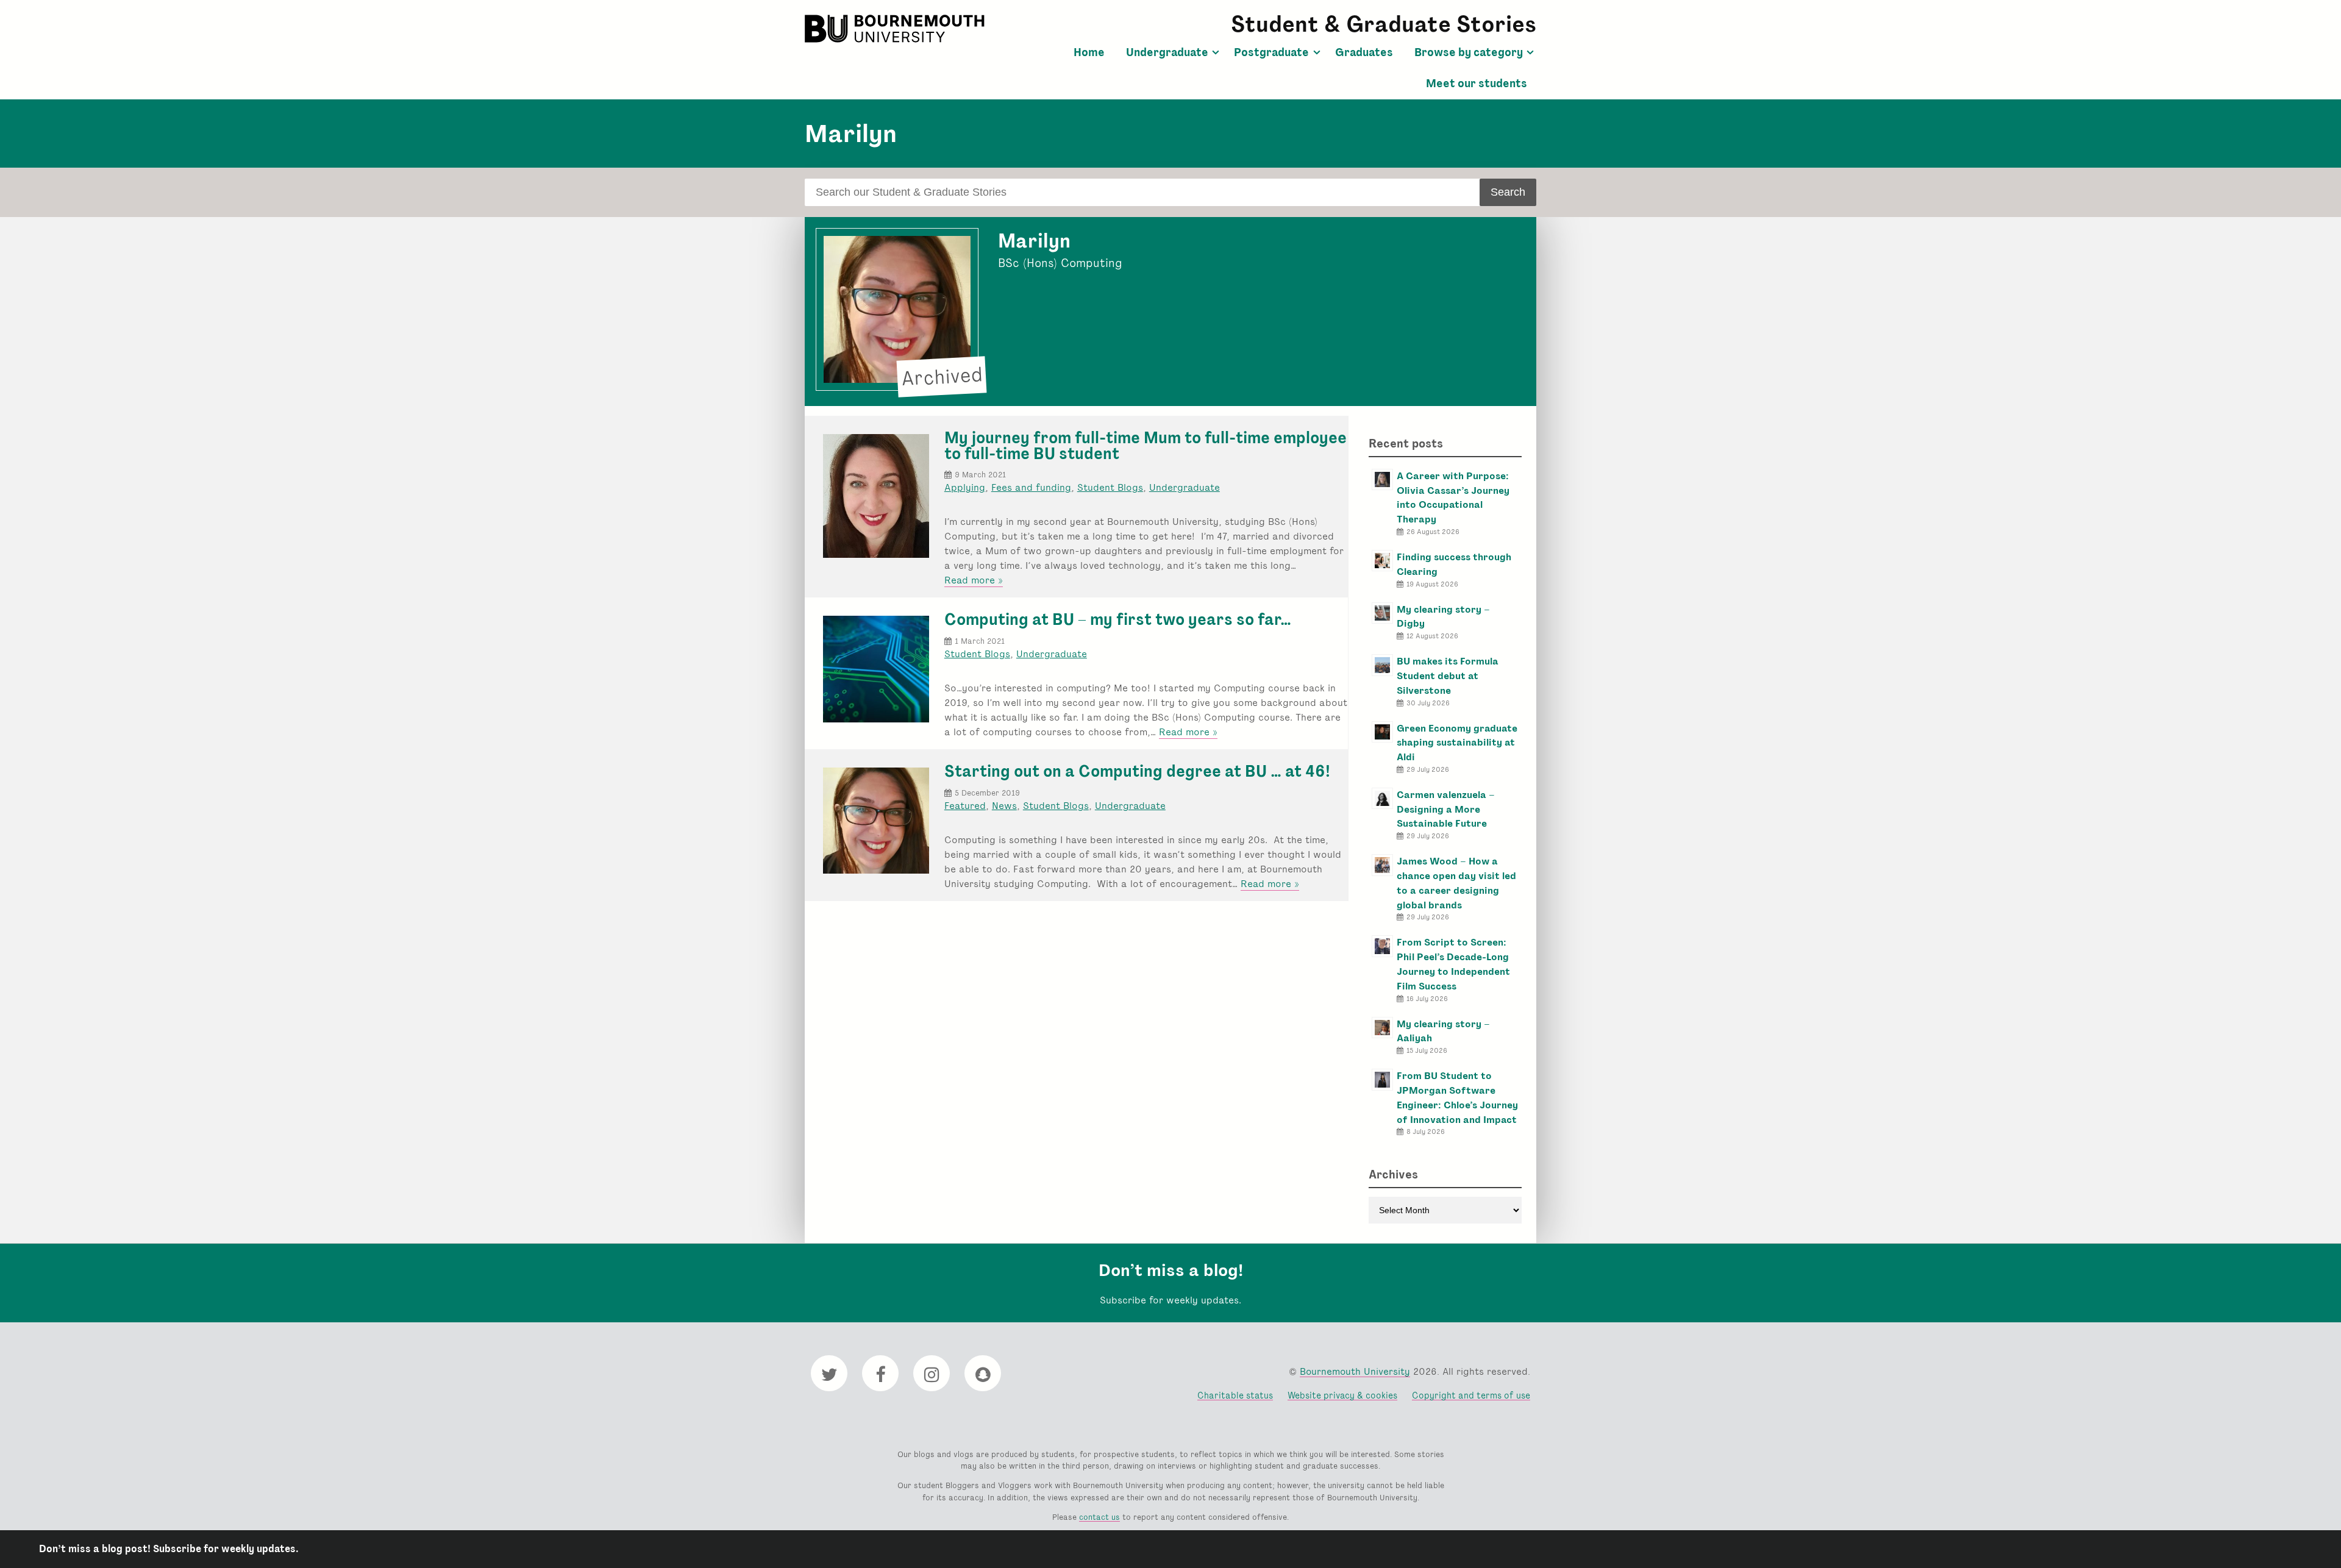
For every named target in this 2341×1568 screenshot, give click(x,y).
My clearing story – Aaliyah (1443, 1031)
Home (1089, 52)
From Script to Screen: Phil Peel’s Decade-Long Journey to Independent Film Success (1453, 964)
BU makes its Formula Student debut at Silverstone (1448, 676)
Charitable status (1235, 1395)
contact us (1099, 1517)
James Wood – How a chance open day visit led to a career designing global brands (1456, 883)
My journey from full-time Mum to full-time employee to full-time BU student (1146, 446)
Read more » (974, 580)
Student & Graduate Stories (1384, 24)
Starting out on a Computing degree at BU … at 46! (1137, 771)
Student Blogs (1110, 487)
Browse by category (1469, 52)
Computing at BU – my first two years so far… (1118, 619)
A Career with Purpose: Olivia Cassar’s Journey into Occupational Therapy (1453, 497)
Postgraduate (1271, 52)
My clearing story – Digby (1443, 617)
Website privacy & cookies (1342, 1395)
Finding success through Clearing (1454, 564)
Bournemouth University (896, 29)
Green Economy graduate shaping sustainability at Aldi (1457, 743)
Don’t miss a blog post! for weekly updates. (169, 1549)
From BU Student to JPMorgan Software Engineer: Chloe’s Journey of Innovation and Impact (1457, 1097)
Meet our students (1477, 84)
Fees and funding (1031, 487)
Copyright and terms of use (1471, 1395)
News (1004, 806)
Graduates (1364, 52)
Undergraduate (1167, 52)
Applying (965, 487)
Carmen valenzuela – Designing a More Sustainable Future (1446, 809)
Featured (965, 806)
